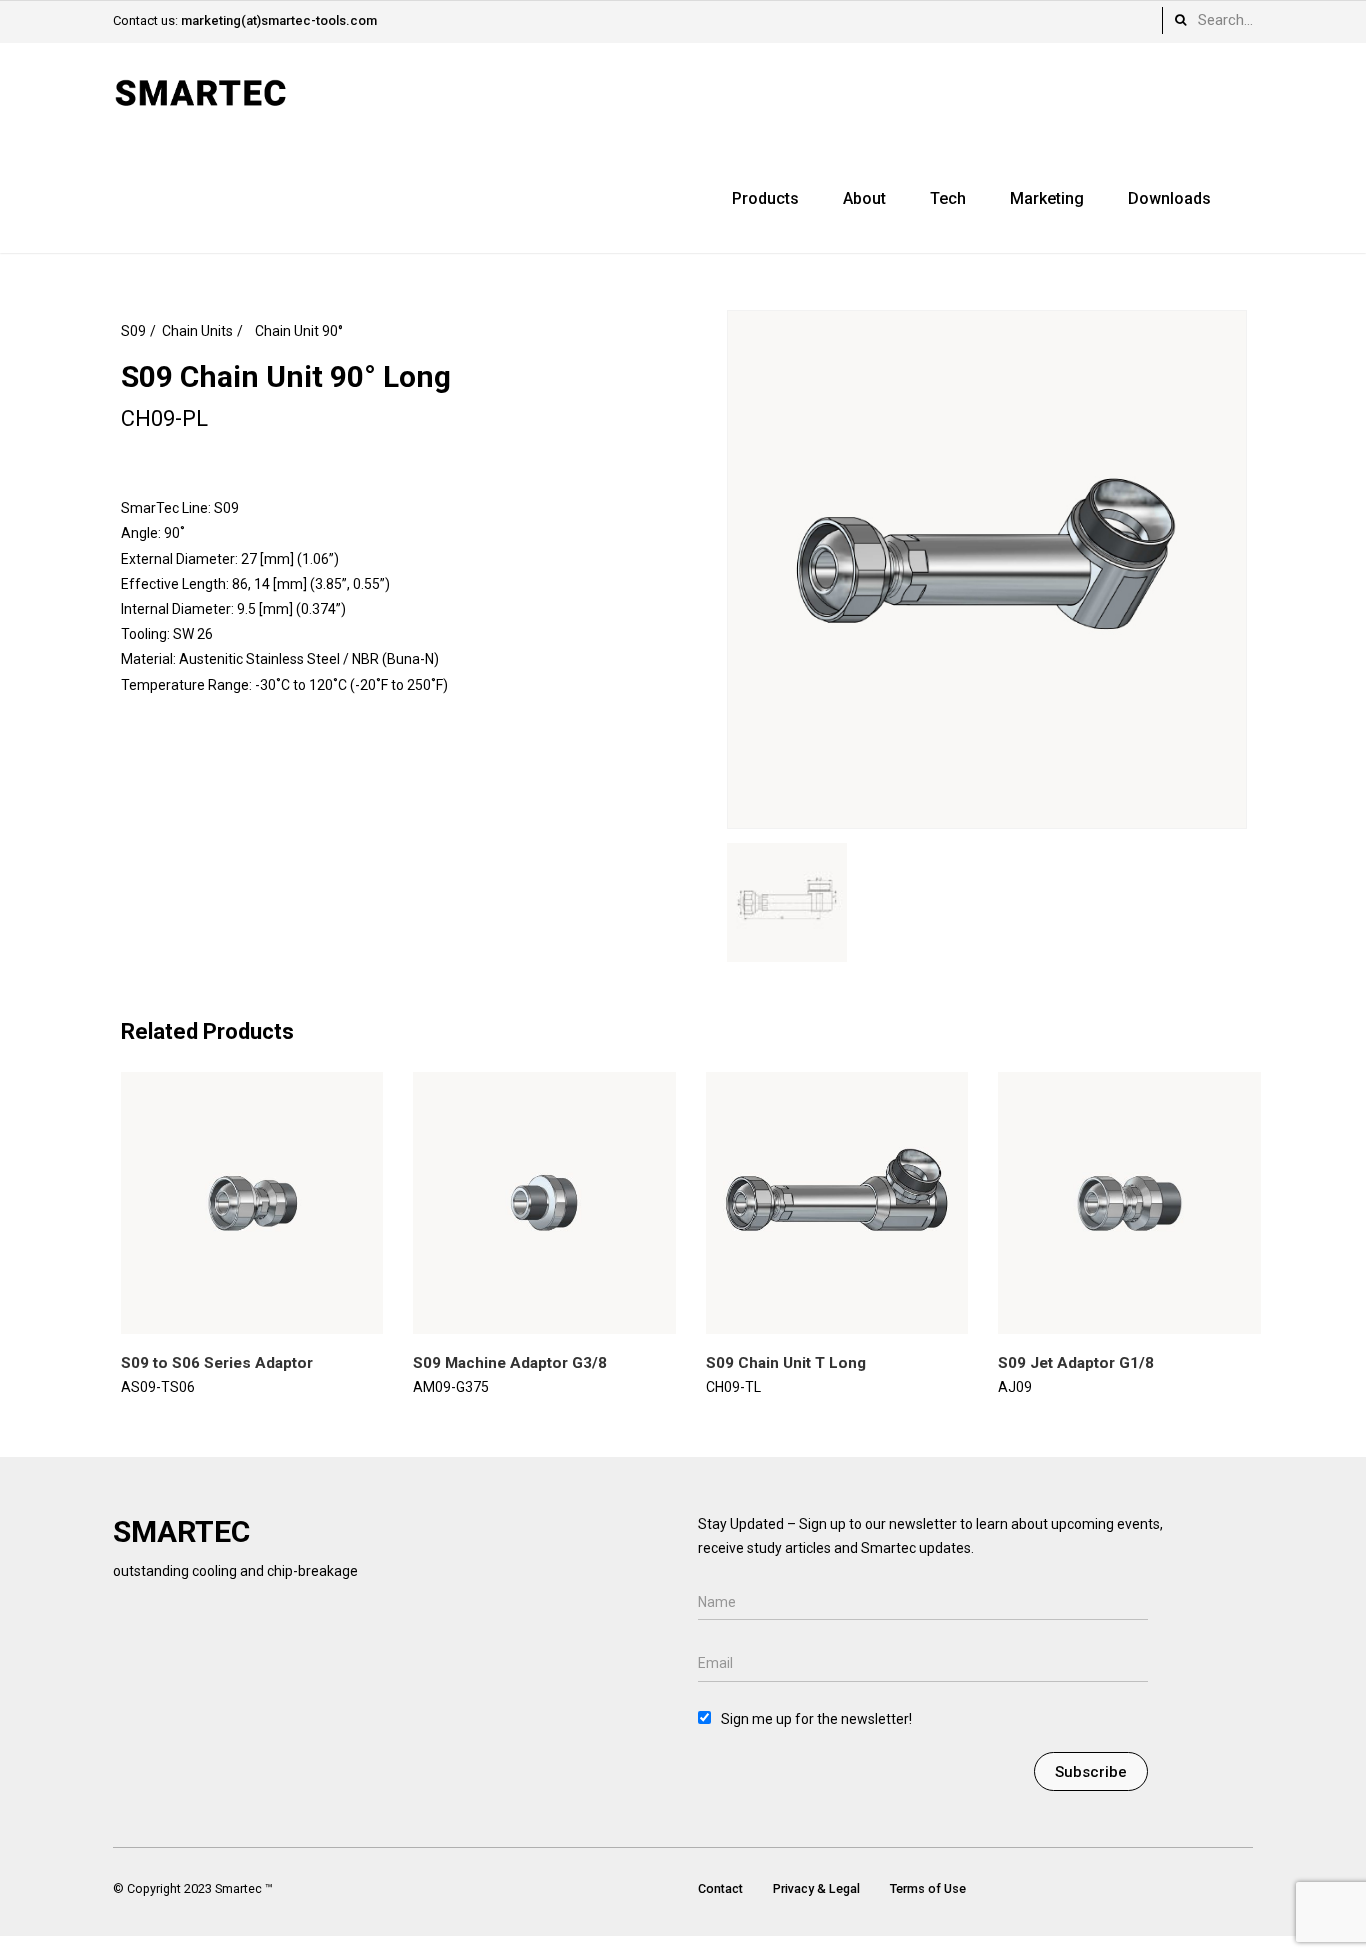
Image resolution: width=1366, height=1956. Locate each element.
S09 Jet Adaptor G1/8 (1076, 1363)
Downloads (1169, 198)
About (864, 198)
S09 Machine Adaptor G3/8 (510, 1363)
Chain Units (197, 331)
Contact (720, 1888)
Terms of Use (928, 1888)
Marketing (1047, 198)
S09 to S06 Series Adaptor (217, 1363)
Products (765, 198)
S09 (133, 331)
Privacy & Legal (816, 1888)
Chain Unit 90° (299, 331)
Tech (948, 198)
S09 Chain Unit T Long (786, 1363)
